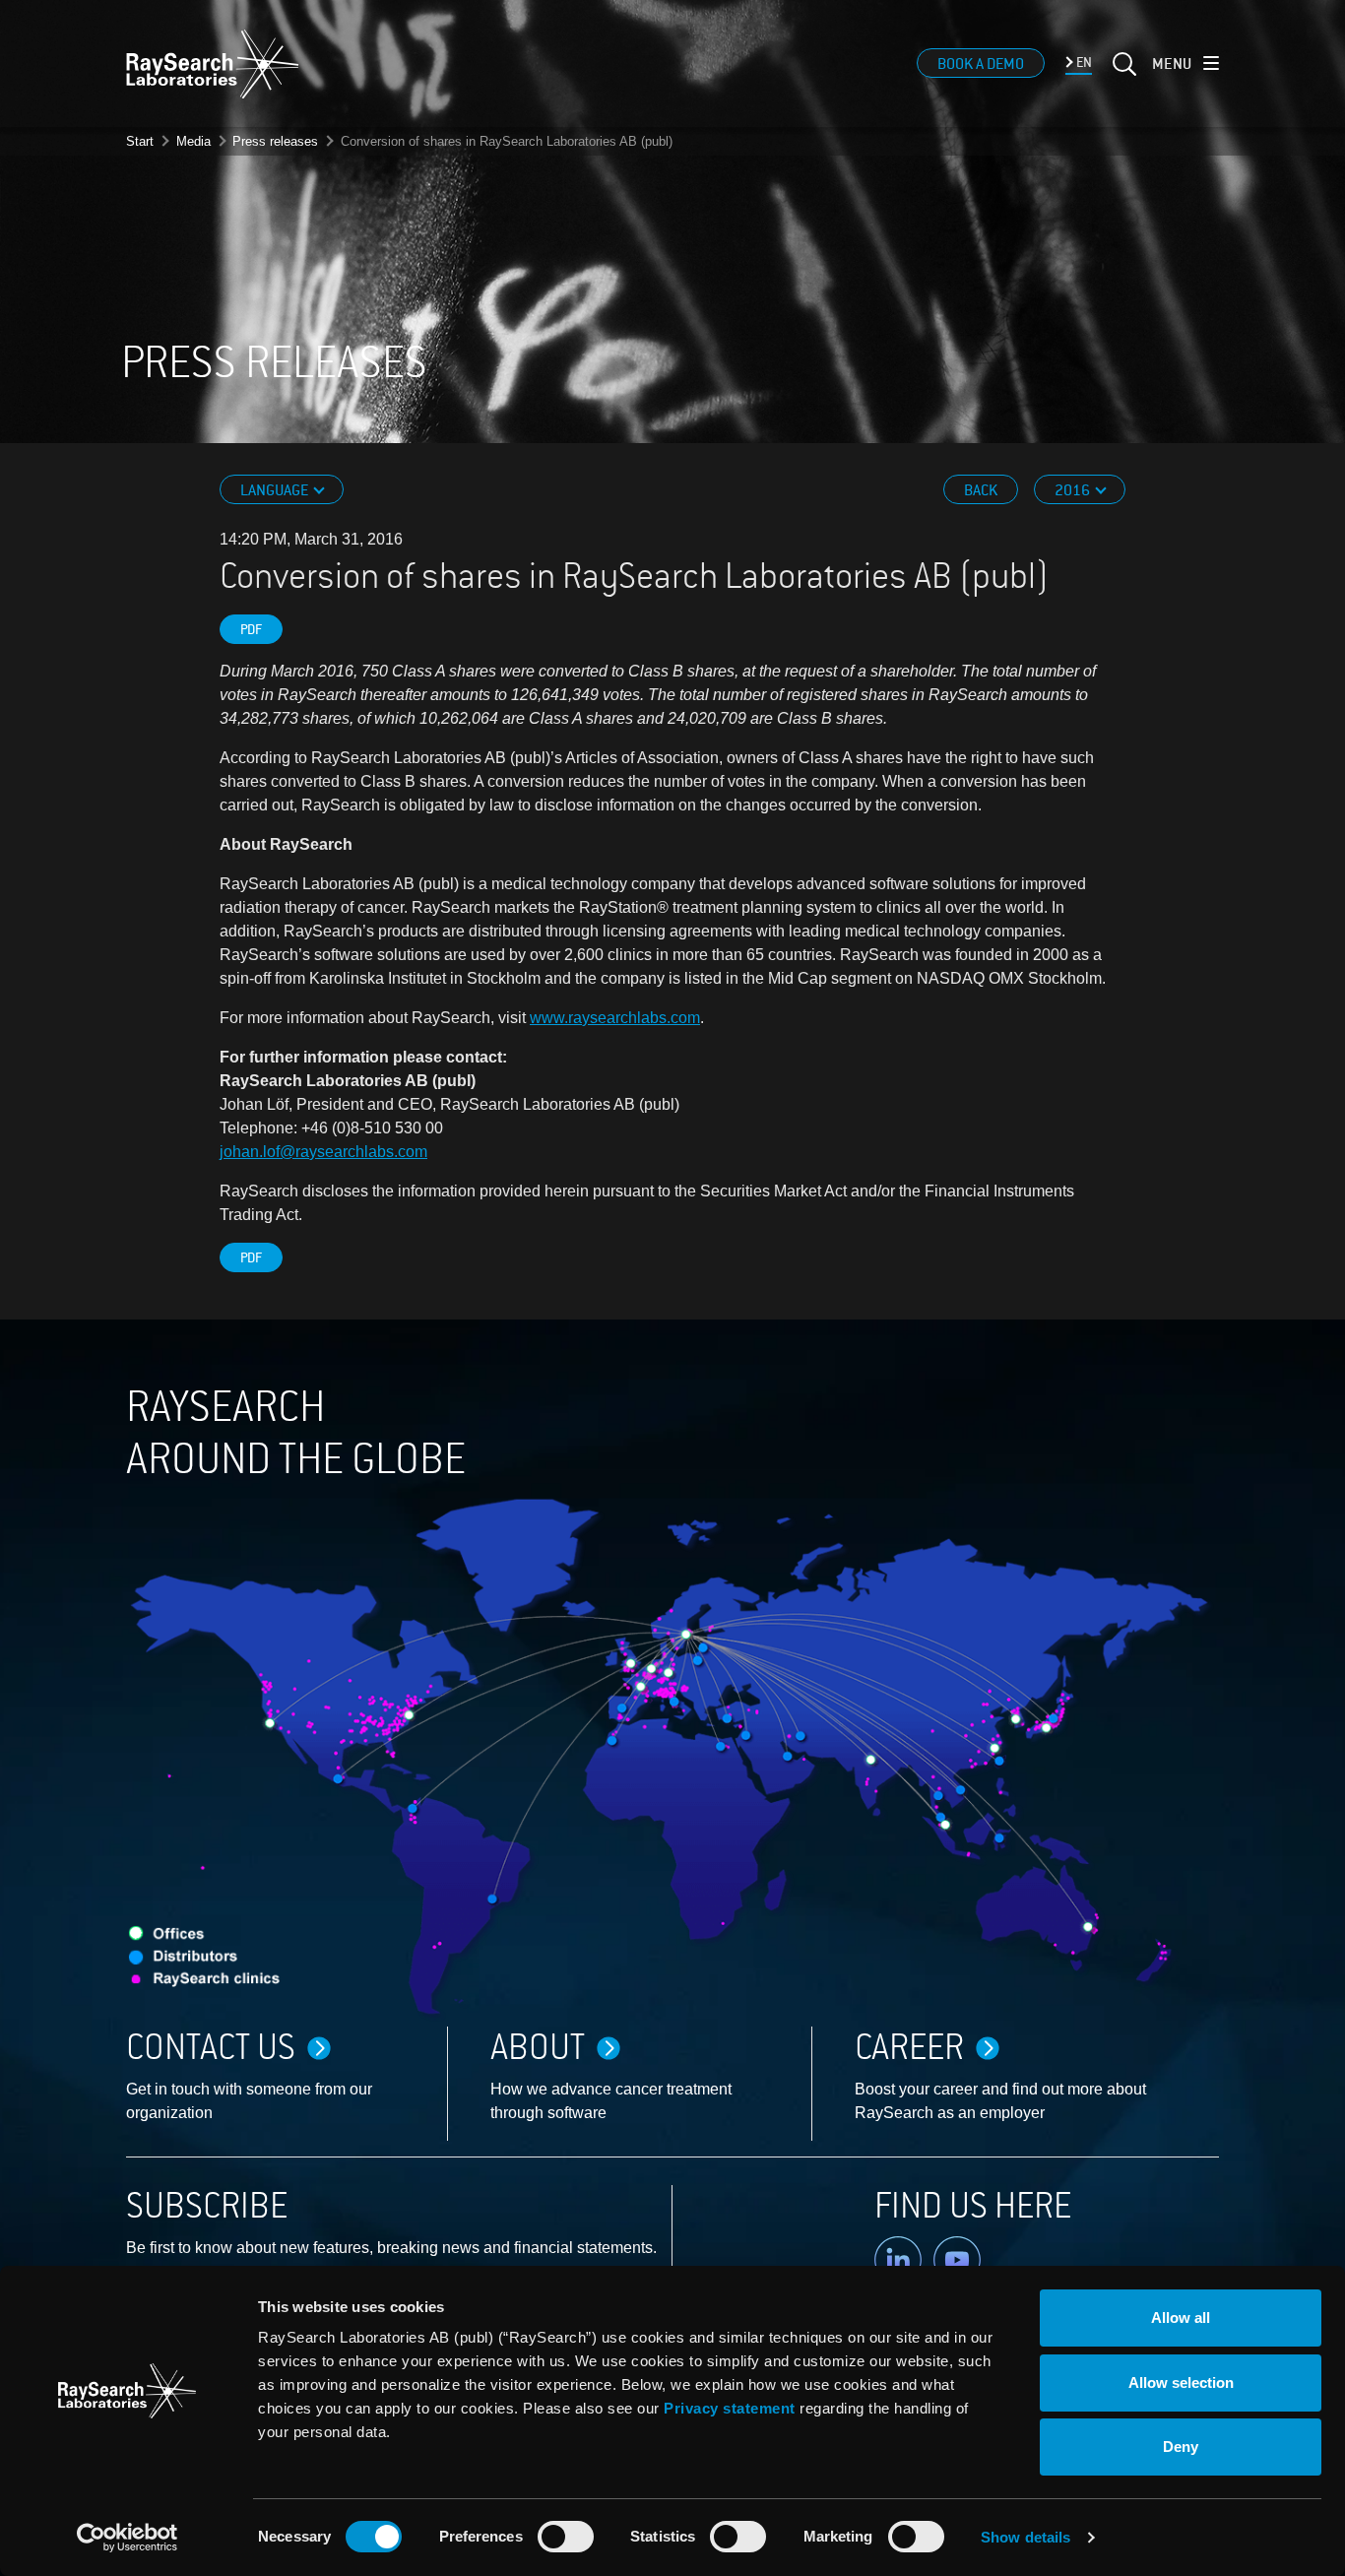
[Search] (1122, 76)
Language (276, 490)
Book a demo (981, 64)
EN (1083, 63)
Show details (1025, 2537)
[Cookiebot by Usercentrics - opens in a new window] (127, 2538)
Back (981, 490)
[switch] (566, 2537)
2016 (1074, 490)
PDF (251, 630)
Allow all (1181, 2318)
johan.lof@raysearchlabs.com (323, 1152)
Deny (1181, 2447)
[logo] (213, 64)
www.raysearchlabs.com (615, 1018)
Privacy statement (730, 2408)
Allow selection (1181, 2383)
